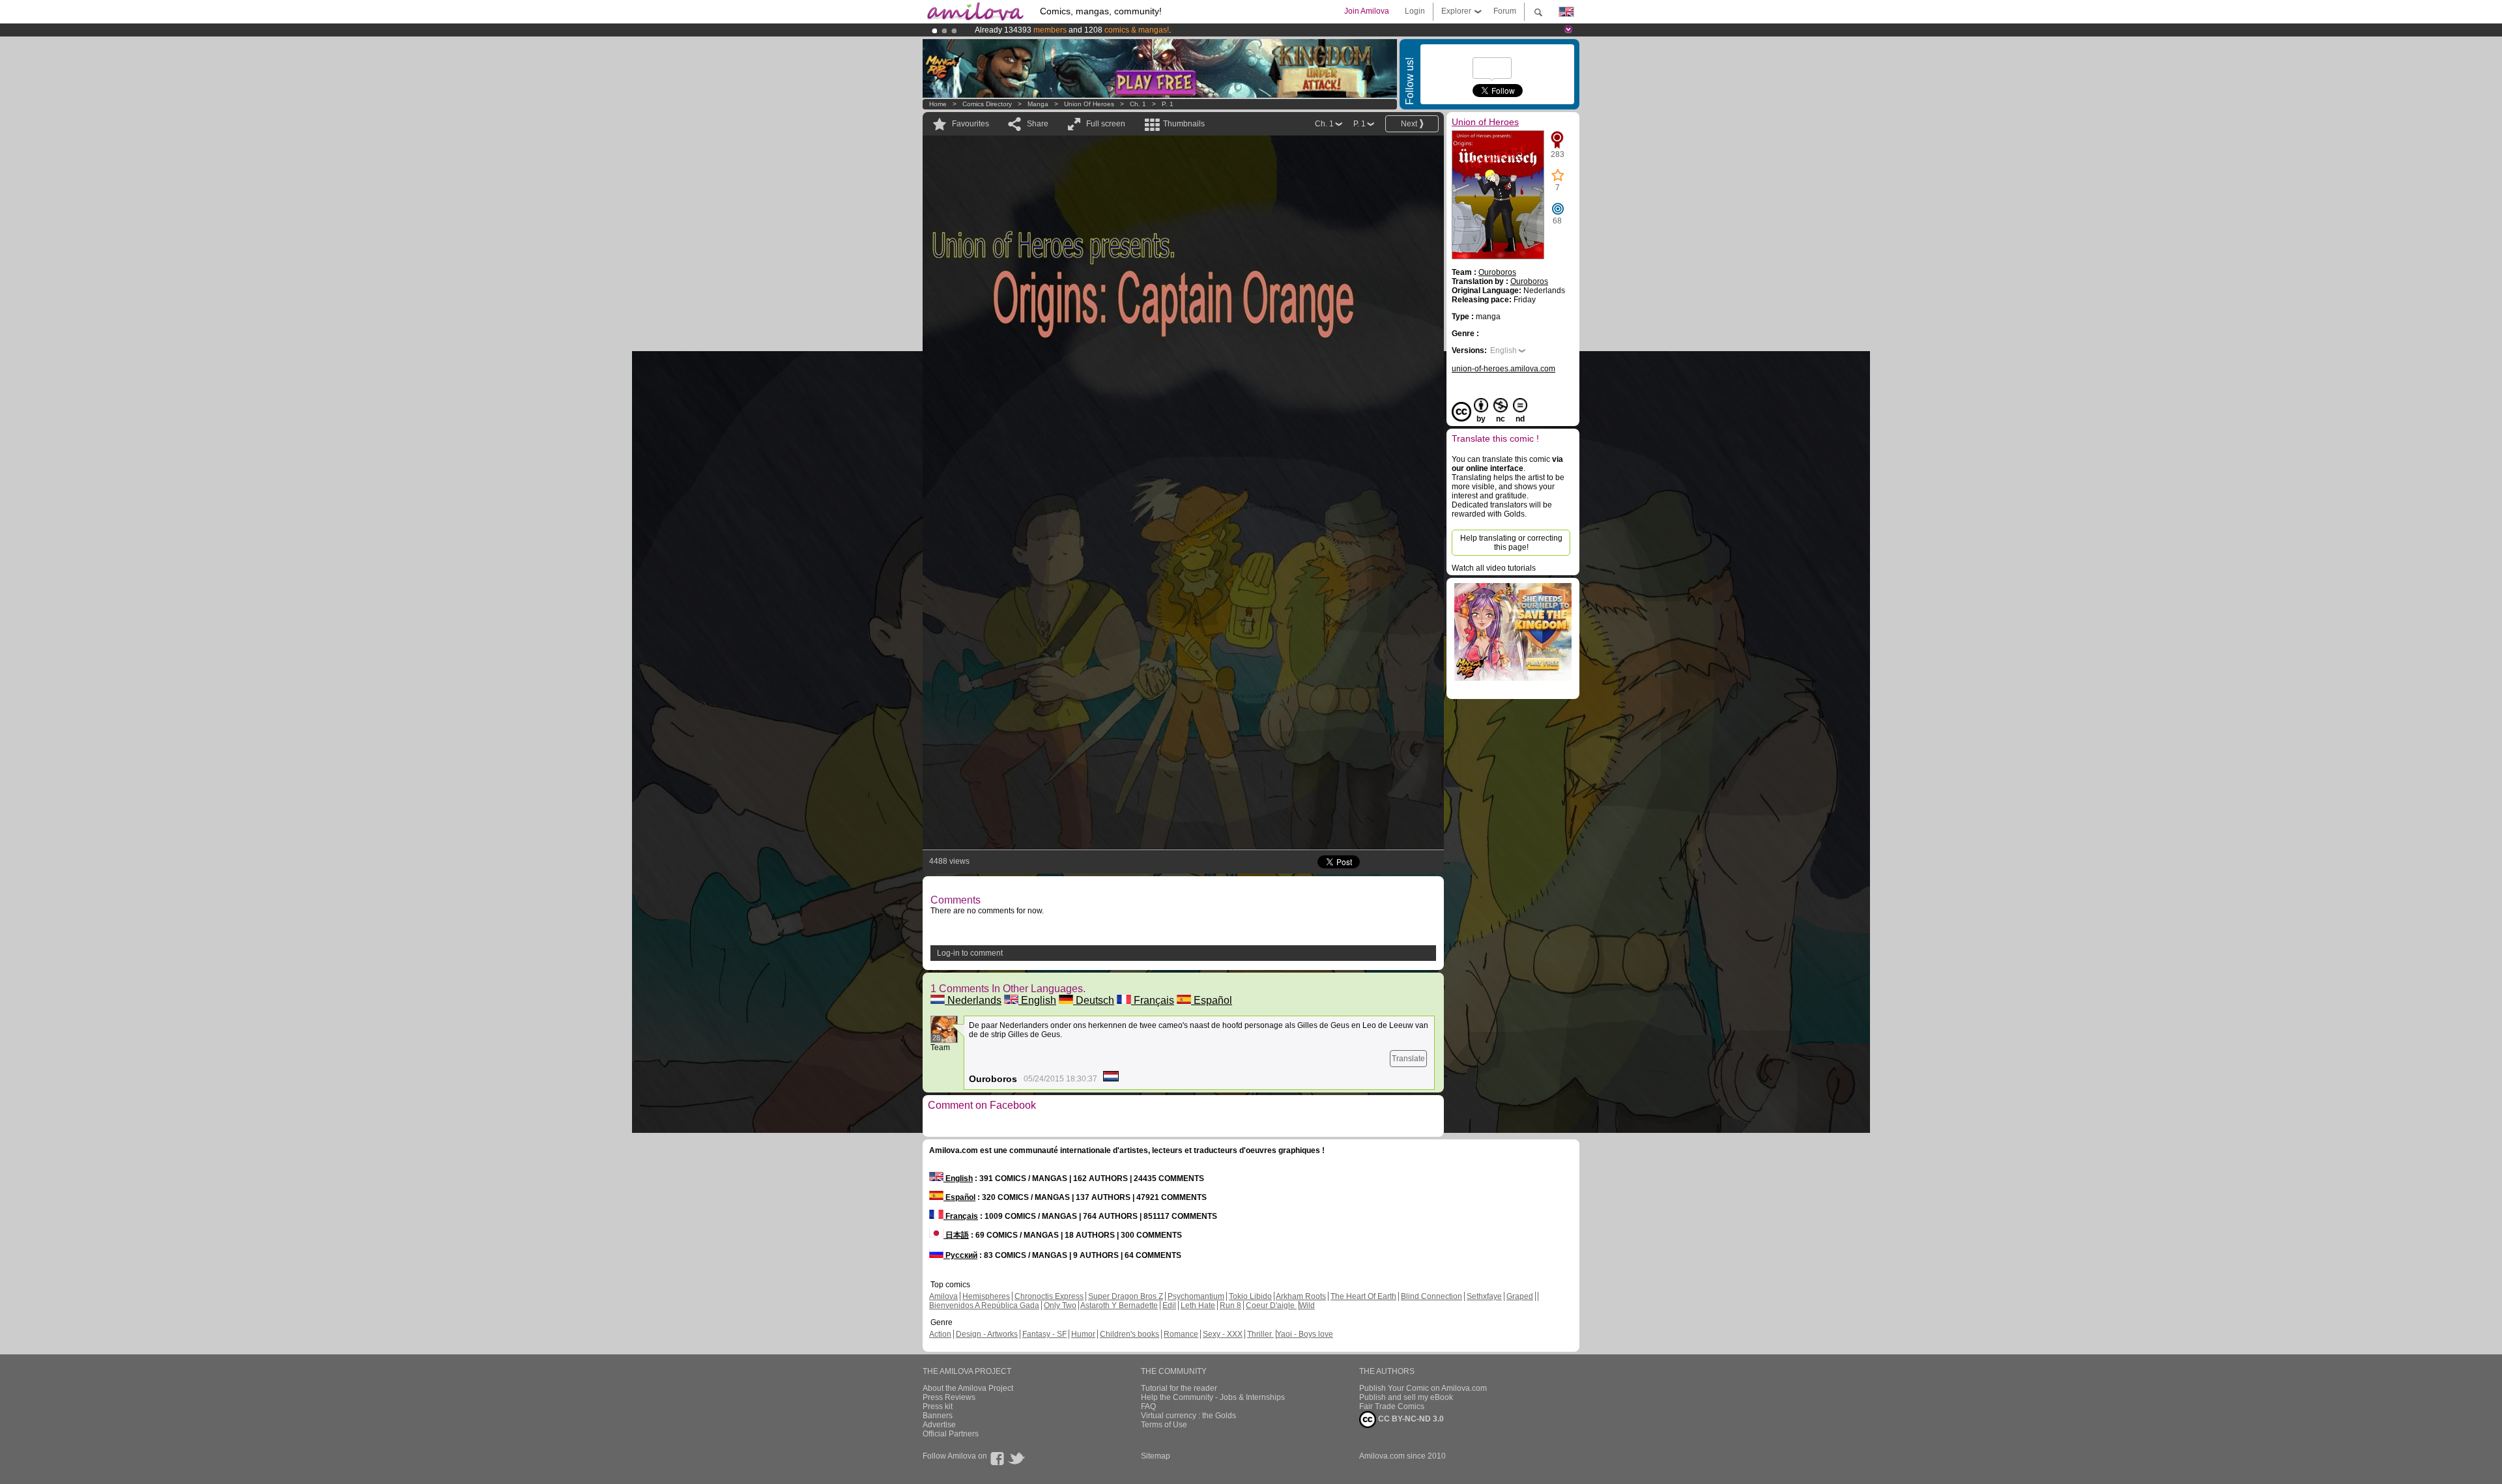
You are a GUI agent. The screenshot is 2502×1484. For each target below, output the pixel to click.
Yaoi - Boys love (1305, 1334)
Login (1415, 11)
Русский (960, 1255)
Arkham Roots (1301, 1296)
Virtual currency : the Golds (1188, 1416)
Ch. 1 (1138, 104)
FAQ (1148, 1406)
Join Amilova (1367, 11)
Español (1212, 1000)
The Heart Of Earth (1363, 1296)
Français (1153, 1000)
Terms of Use (1164, 1425)
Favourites (971, 124)
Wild (1307, 1306)
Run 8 (1230, 1306)
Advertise (939, 1425)
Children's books (1129, 1334)
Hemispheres (986, 1296)
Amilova (943, 1296)
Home (938, 104)
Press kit (938, 1406)
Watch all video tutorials (1494, 568)
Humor (1083, 1334)
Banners (938, 1416)
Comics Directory (987, 104)
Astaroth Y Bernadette (1119, 1306)
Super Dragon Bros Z (1126, 1296)
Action (940, 1334)
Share (1038, 124)
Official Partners (951, 1434)
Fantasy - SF (1044, 1334)
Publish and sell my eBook (1406, 1397)
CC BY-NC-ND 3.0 (1410, 1419)
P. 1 (1168, 104)
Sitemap (1156, 1456)
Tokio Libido (1250, 1296)
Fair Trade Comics (1392, 1406)
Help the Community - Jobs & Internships (1213, 1397)
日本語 (956, 1235)
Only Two (1060, 1306)
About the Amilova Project (968, 1388)
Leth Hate (1198, 1306)
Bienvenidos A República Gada (984, 1306)
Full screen (1106, 124)
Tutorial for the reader (1179, 1388)
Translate (1408, 1059)
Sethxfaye (1484, 1296)
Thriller (1260, 1334)
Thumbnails (1184, 124)
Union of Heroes (1089, 104)
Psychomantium (1196, 1296)
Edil (1169, 1306)
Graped (1520, 1296)
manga (1038, 104)
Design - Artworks (987, 1334)
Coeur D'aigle (1271, 1306)
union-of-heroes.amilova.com (1503, 369)
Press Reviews (949, 1397)
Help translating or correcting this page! (1511, 543)
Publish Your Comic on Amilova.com (1423, 1388)
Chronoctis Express (1049, 1296)
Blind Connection (1431, 1296)
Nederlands (973, 1000)
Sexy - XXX (1223, 1334)
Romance (1181, 1334)
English (1037, 1000)
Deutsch (1094, 1000)
